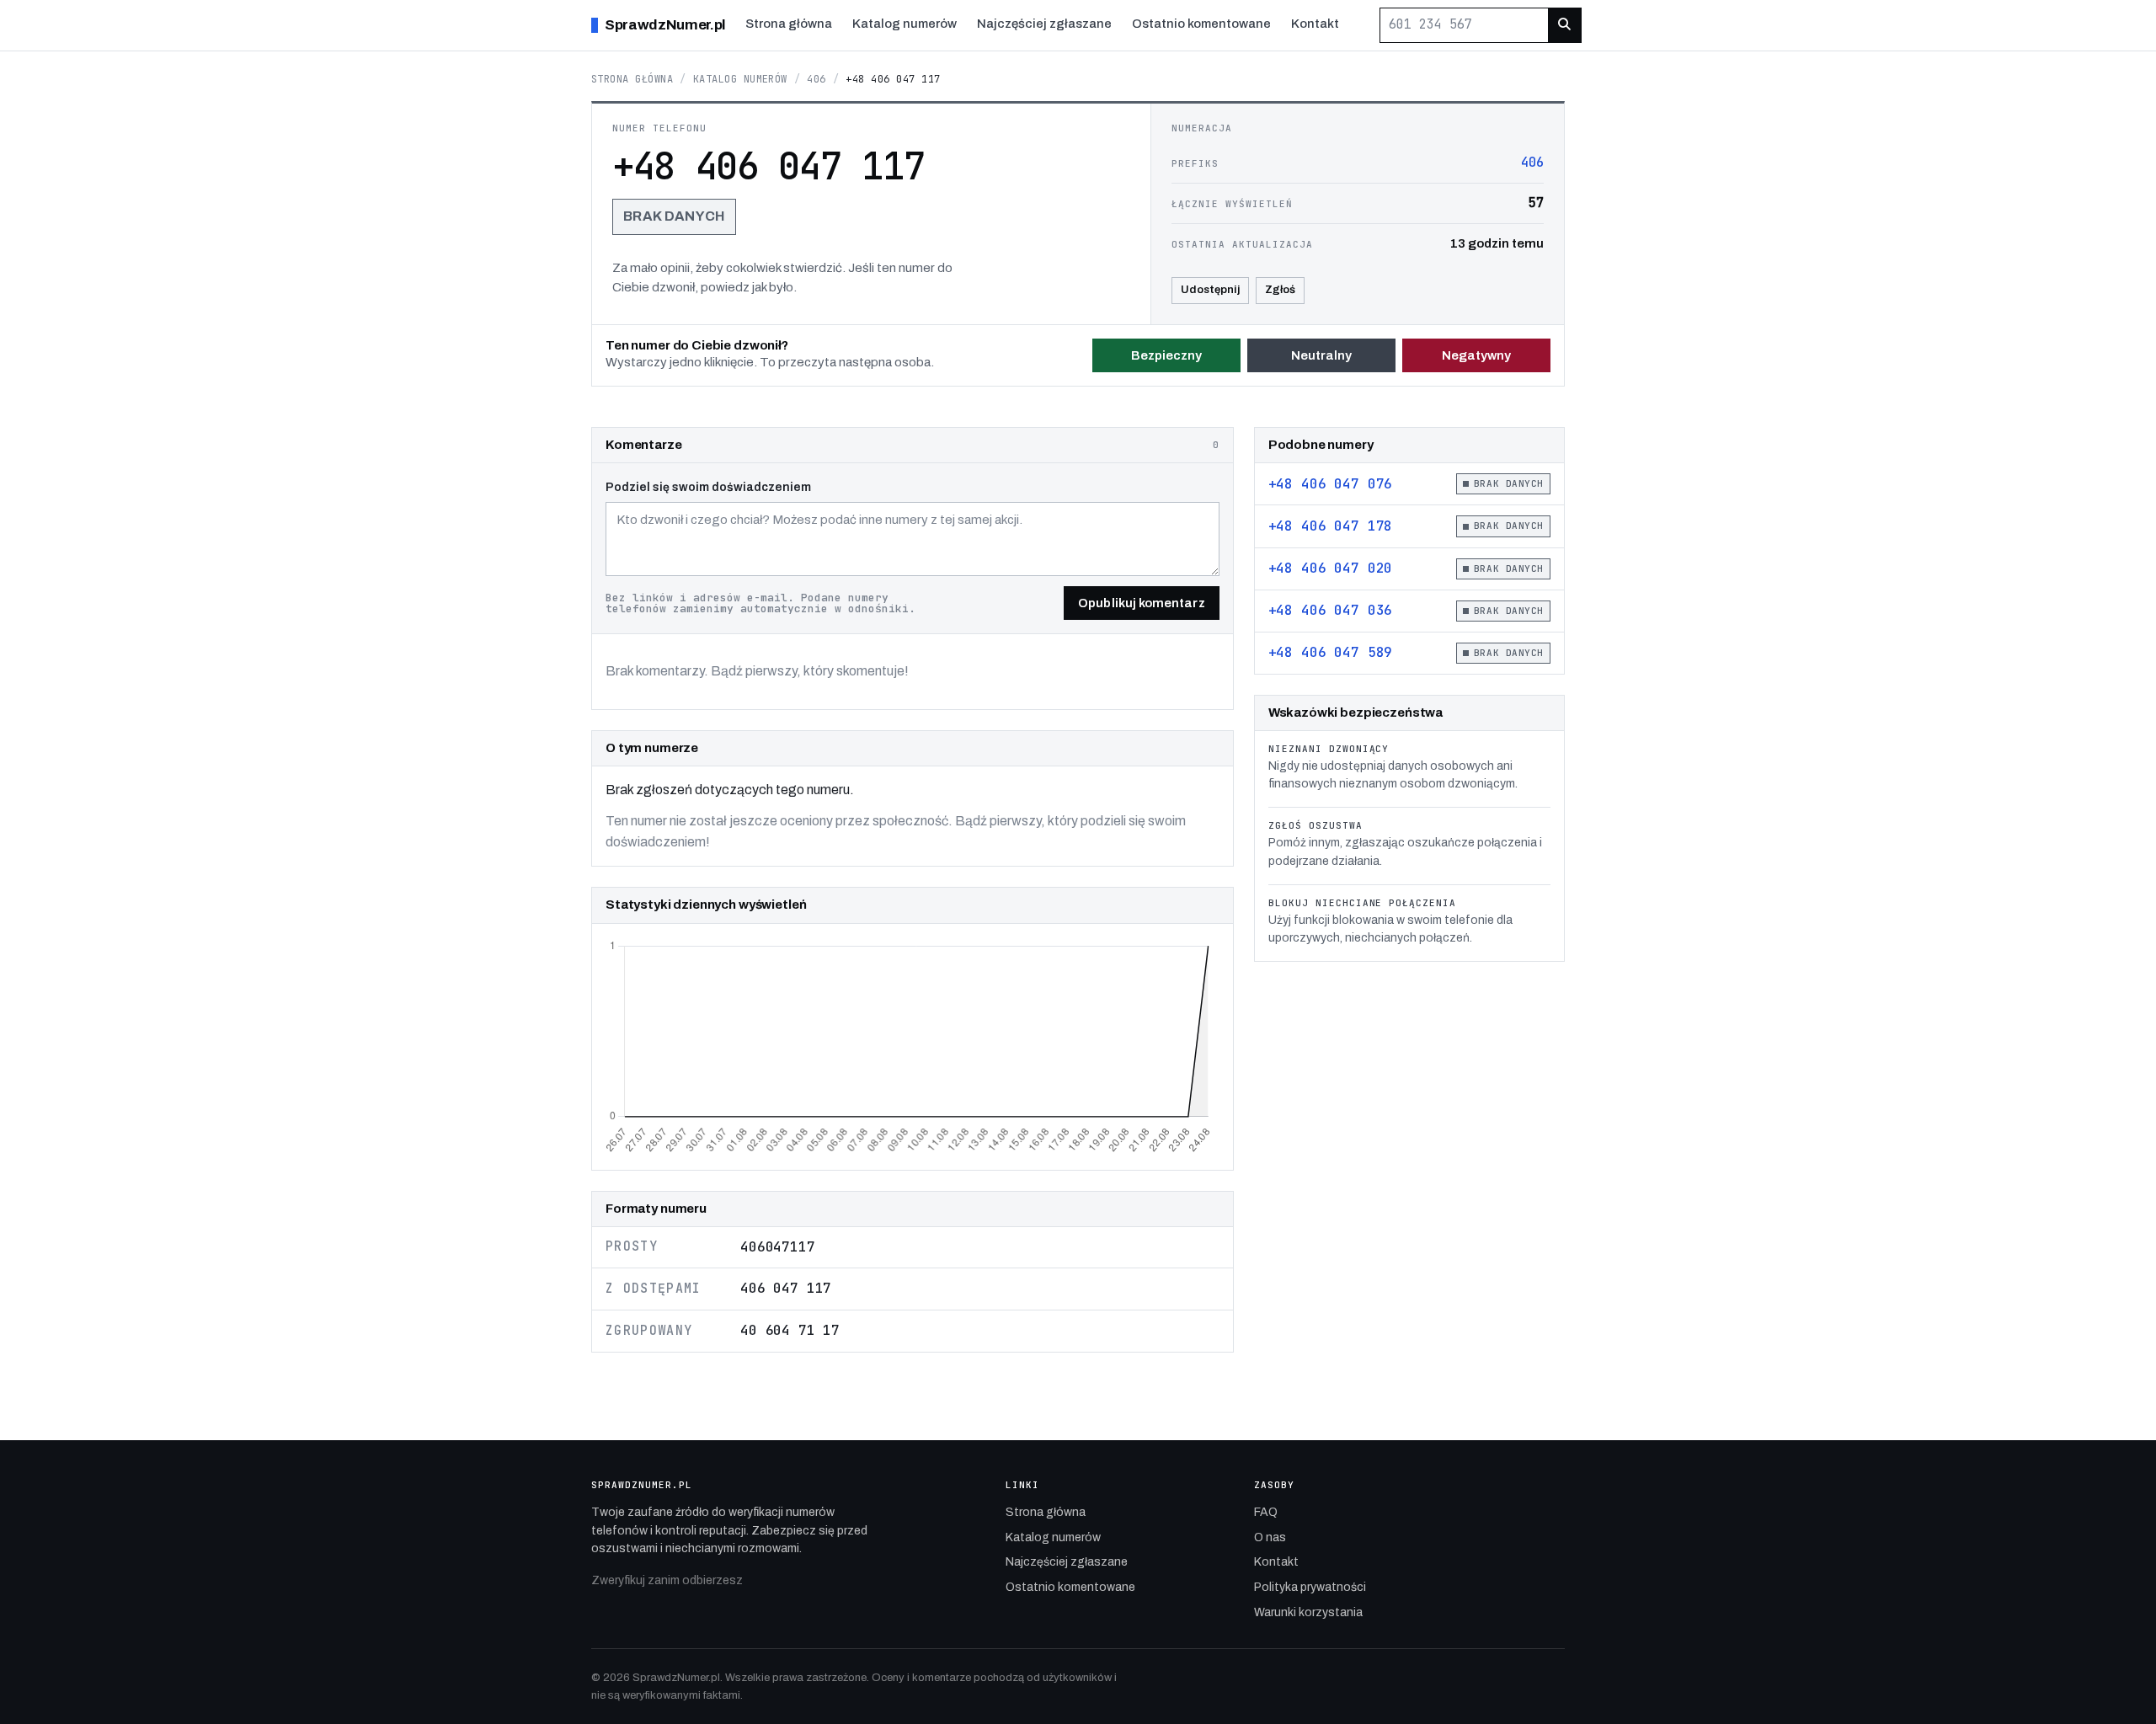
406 (816, 79)
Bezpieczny (1167, 355)
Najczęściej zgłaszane (1044, 24)
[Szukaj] (1564, 25)
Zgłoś (1280, 290)
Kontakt (1315, 24)
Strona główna (789, 24)
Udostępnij (1210, 290)
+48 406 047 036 (1331, 610)
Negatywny (1477, 355)
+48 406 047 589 (1331, 652)
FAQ (1266, 1512)
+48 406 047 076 (1331, 484)
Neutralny (1322, 355)
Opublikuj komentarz (1141, 603)
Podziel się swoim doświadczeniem (708, 487)
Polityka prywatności (1310, 1587)
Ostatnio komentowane (1201, 24)
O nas (1270, 1537)
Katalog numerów (905, 24)
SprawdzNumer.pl (665, 25)
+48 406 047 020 (1331, 568)
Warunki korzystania (1308, 1612)
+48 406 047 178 (1331, 526)
